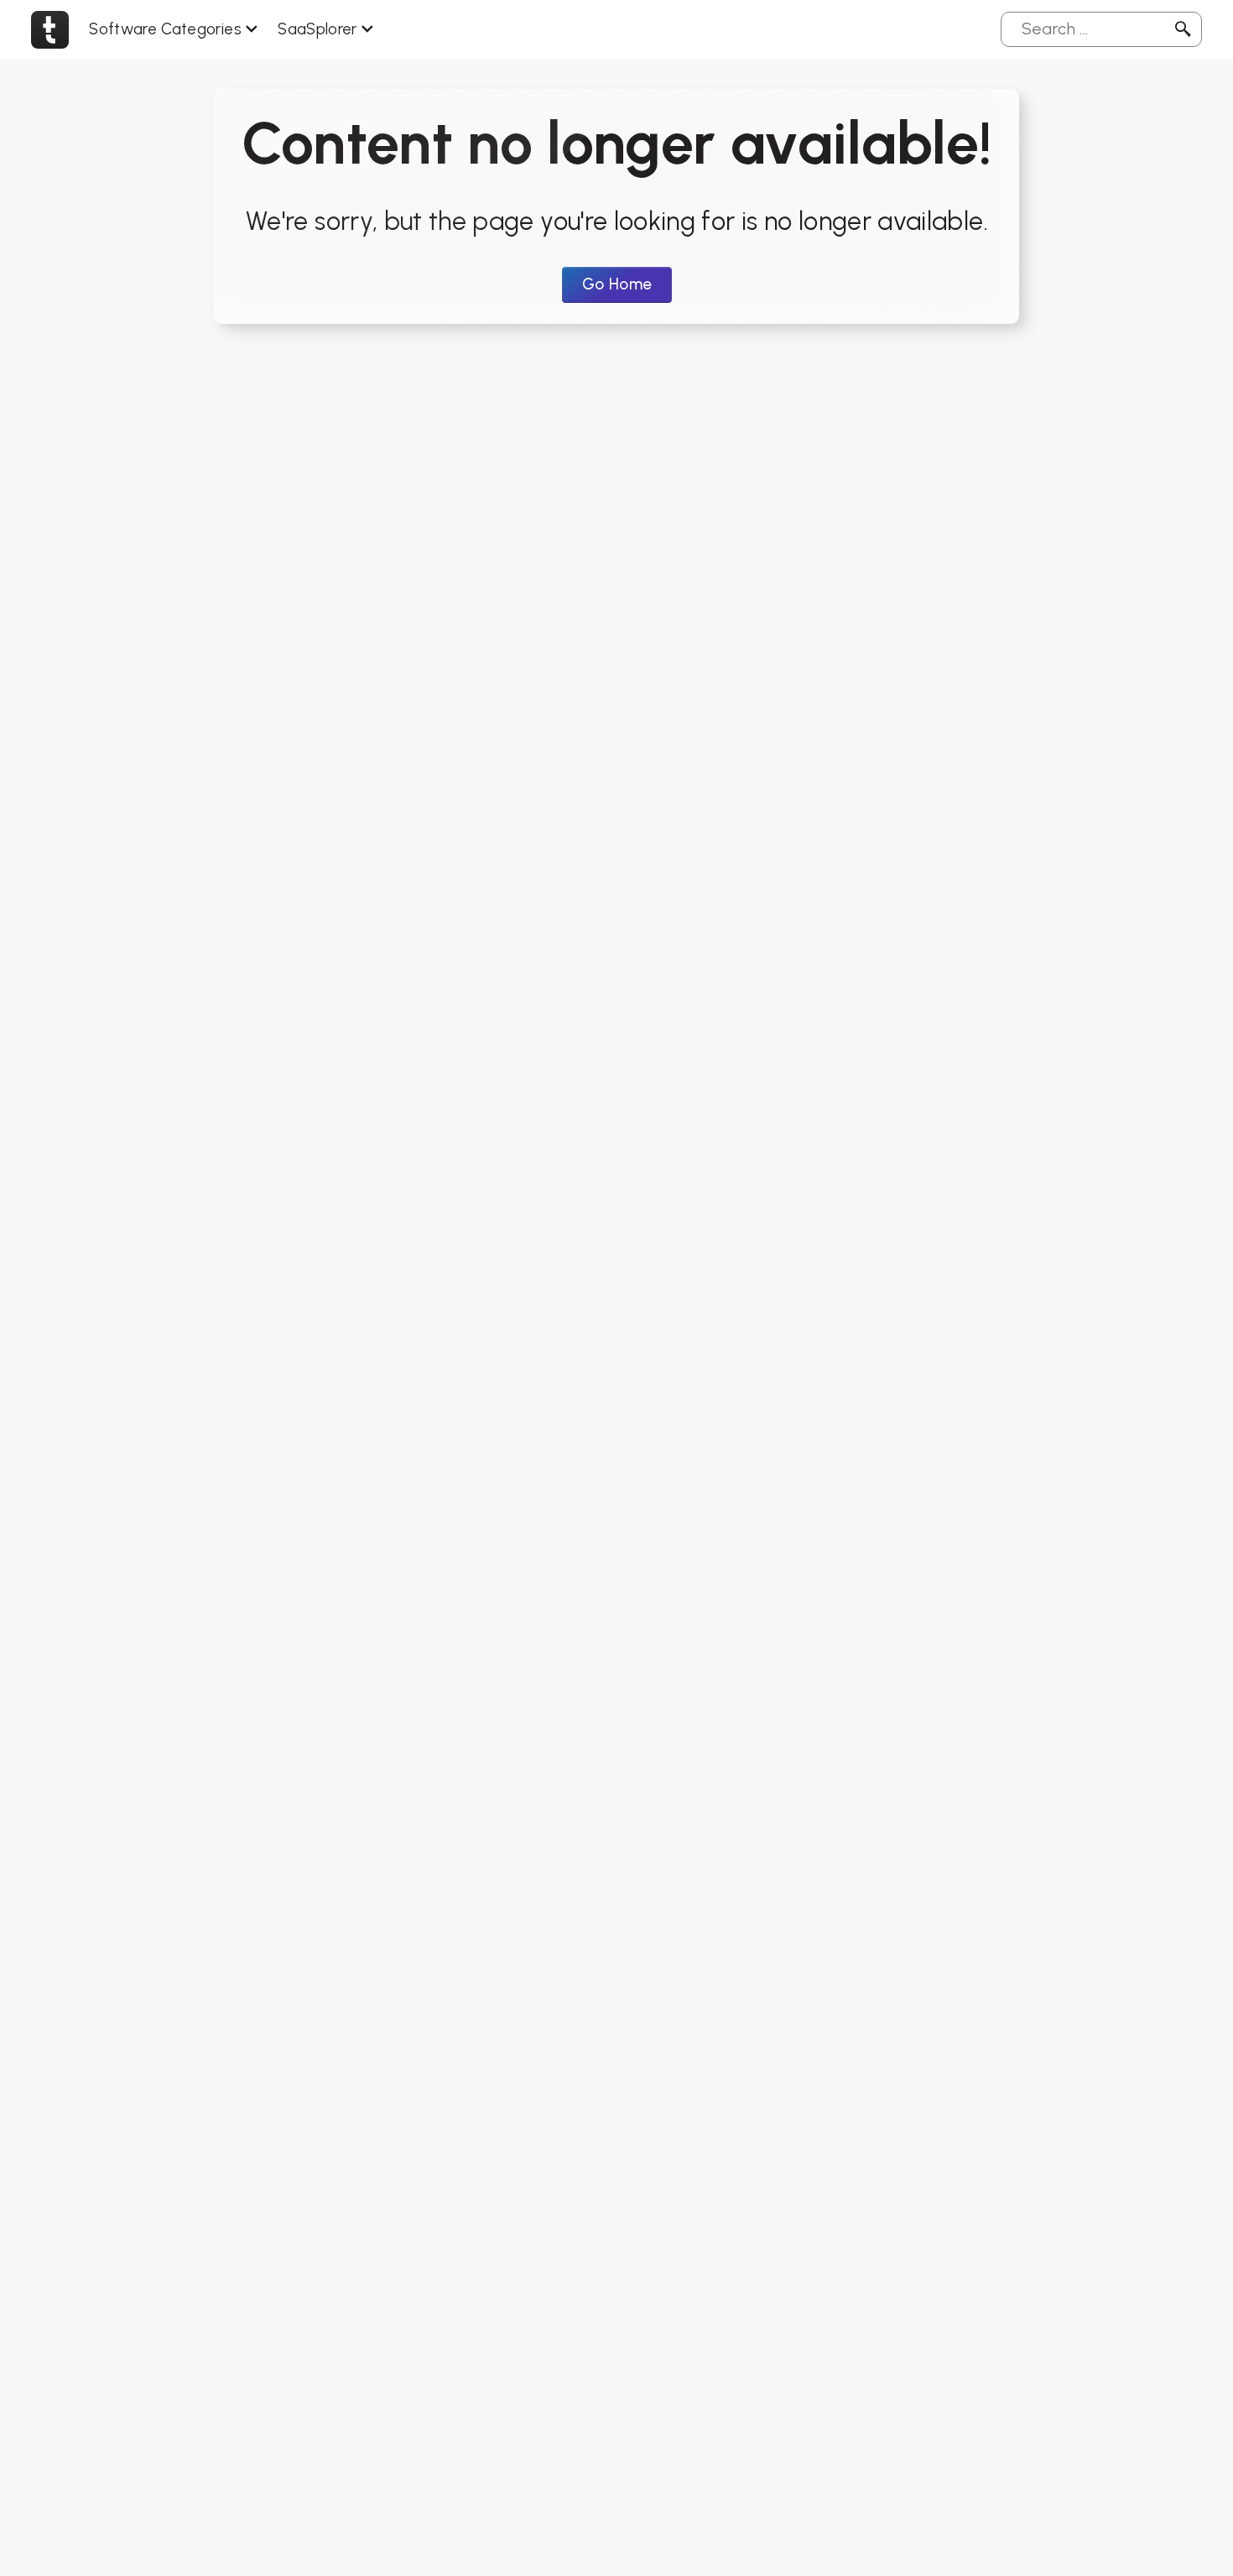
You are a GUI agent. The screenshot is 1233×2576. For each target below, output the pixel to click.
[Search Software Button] (1183, 29)
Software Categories (165, 29)
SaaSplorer (317, 29)
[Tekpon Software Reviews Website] (50, 29)
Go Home (617, 284)
